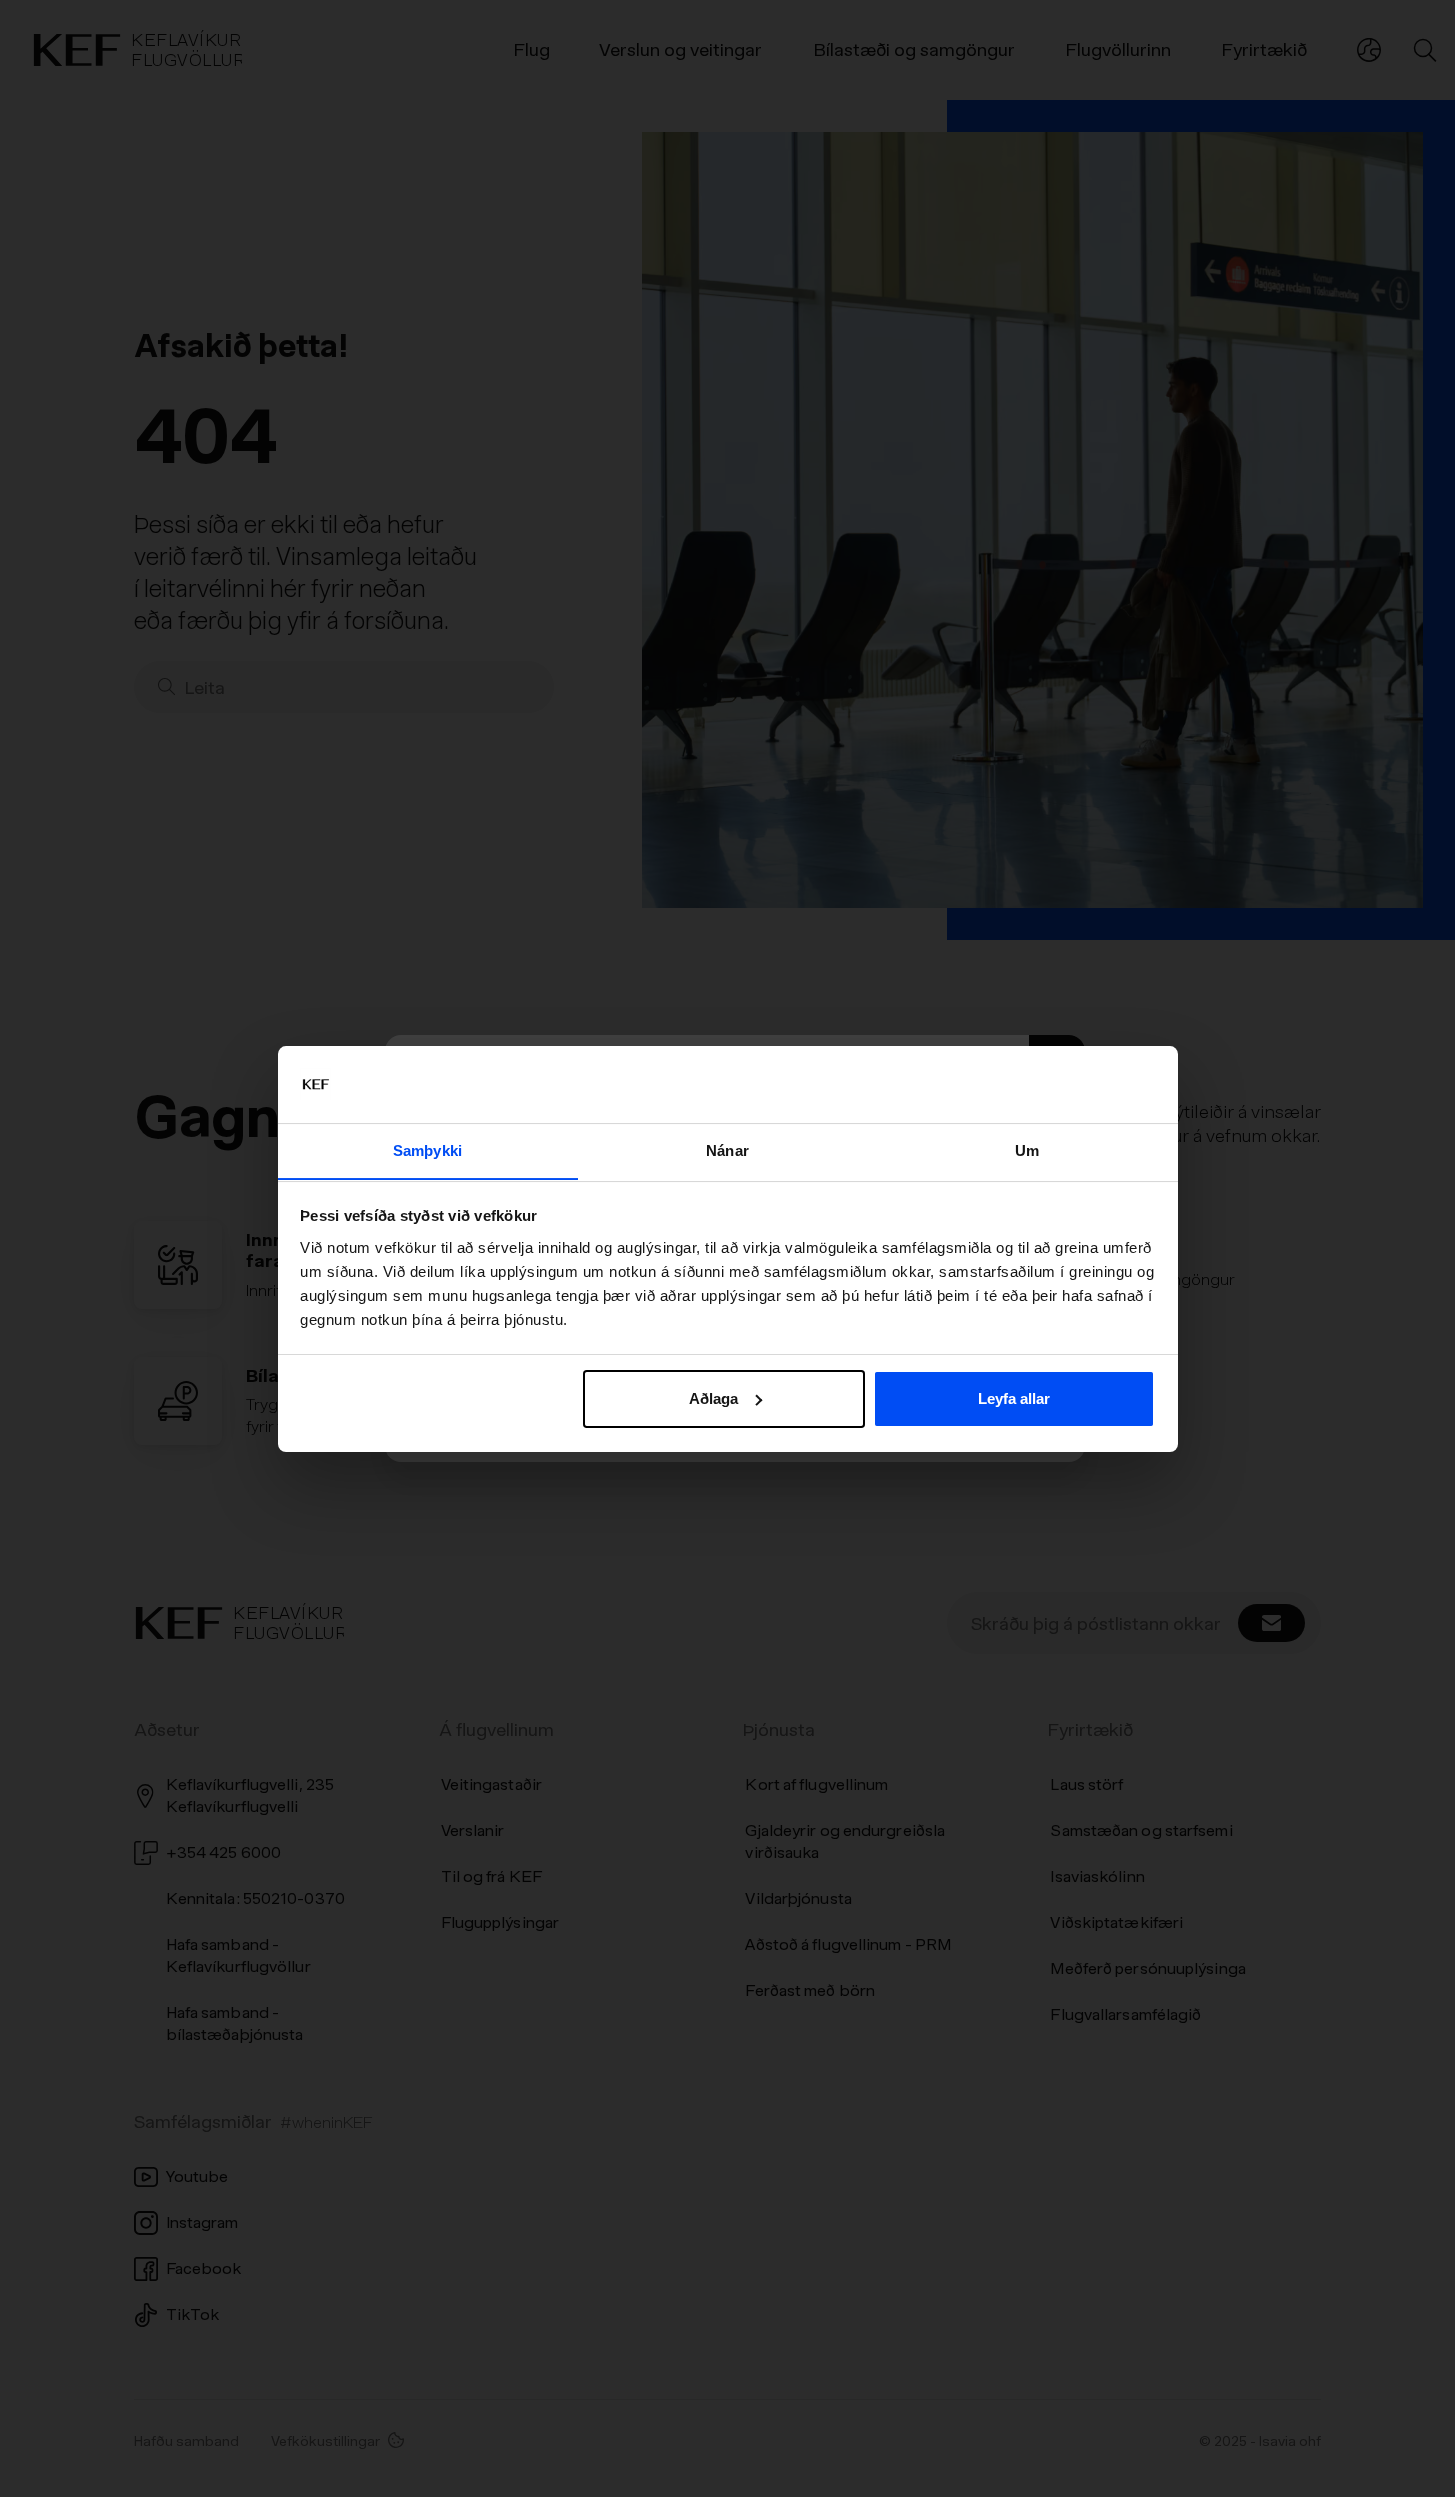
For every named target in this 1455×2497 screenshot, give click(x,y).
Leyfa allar (1014, 1398)
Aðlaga (713, 1398)
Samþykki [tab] (427, 1149)
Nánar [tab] (727, 1149)
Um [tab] (1027, 1149)
